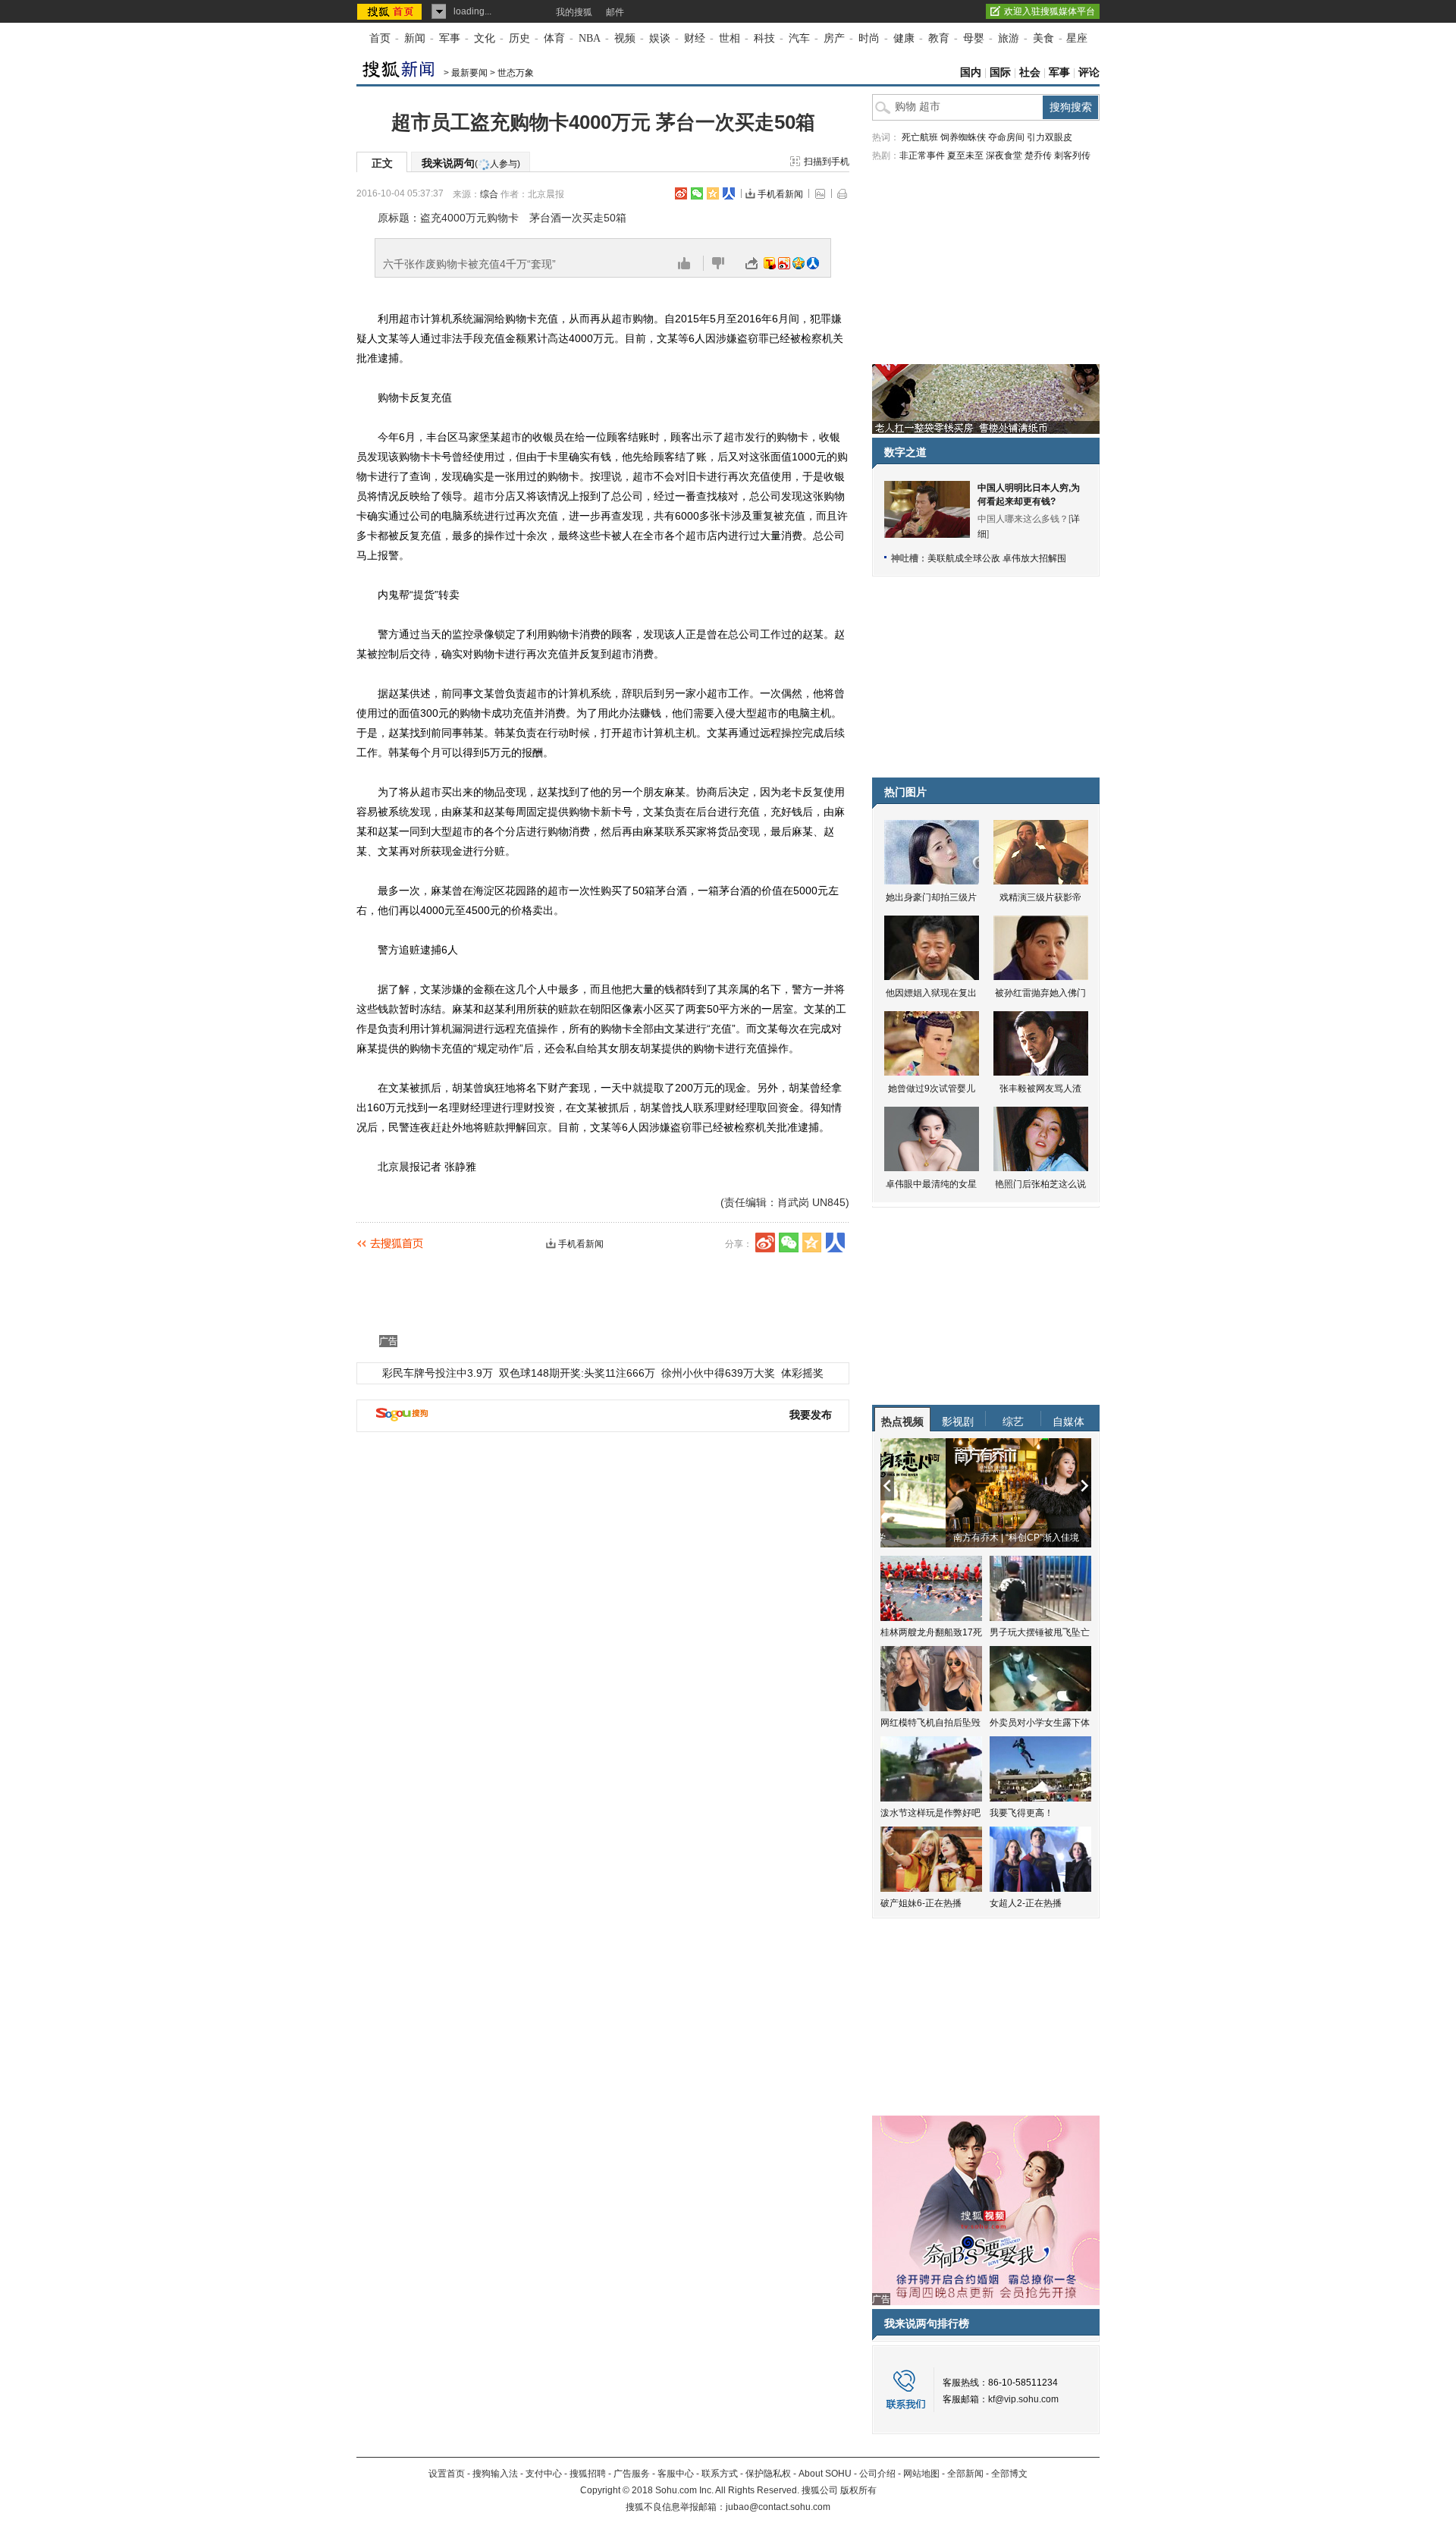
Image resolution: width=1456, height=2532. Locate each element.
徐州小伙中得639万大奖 (718, 1373)
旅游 (1009, 38)
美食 (1043, 38)
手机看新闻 (780, 194)
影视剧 (958, 1422)
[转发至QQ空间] (799, 263)
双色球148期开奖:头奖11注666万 (577, 1373)
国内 (971, 72)
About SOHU (825, 2474)
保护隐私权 (768, 2474)
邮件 (615, 12)
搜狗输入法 (495, 2474)
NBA (590, 38)
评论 (1089, 72)
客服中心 (676, 2474)
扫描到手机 (827, 162)
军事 (450, 38)
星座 (1077, 38)
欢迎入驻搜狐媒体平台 (1050, 11)
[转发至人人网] (813, 263)
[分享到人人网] (729, 193)
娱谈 (660, 38)
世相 (730, 38)
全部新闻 (965, 2474)
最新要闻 (469, 73)
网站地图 (921, 2474)
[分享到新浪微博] (681, 193)
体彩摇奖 (802, 1373)
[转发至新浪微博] (784, 263)
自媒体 (1068, 1422)
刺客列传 (1072, 156)
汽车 (799, 38)
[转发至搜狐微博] (770, 263)
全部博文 (1009, 2474)
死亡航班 (920, 137)
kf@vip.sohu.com (1023, 2399)
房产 (834, 38)
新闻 (415, 38)
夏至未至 (965, 156)
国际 (1000, 72)
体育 (554, 38)
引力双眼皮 (1050, 137)
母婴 (974, 38)
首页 (380, 38)
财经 (695, 38)
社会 (1030, 72)
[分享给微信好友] (789, 1242)
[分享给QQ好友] (713, 193)
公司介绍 (877, 2474)
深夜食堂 (1004, 156)
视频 (625, 38)
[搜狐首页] (391, 11)
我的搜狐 (574, 12)
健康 (904, 38)
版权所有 (858, 2490)
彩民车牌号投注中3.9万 (438, 1373)
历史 (519, 38)
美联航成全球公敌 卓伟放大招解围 (997, 558)
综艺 (1013, 1422)
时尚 (869, 38)
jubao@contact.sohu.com (778, 2507)
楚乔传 (1038, 156)
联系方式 (720, 2474)
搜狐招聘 (588, 2474)
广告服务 (632, 2474)
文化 (485, 38)
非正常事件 (922, 156)
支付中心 (544, 2474)
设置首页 (447, 2474)
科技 (764, 38)
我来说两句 (471, 163)
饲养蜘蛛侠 (963, 137)
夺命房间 (1006, 137)
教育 (939, 38)
